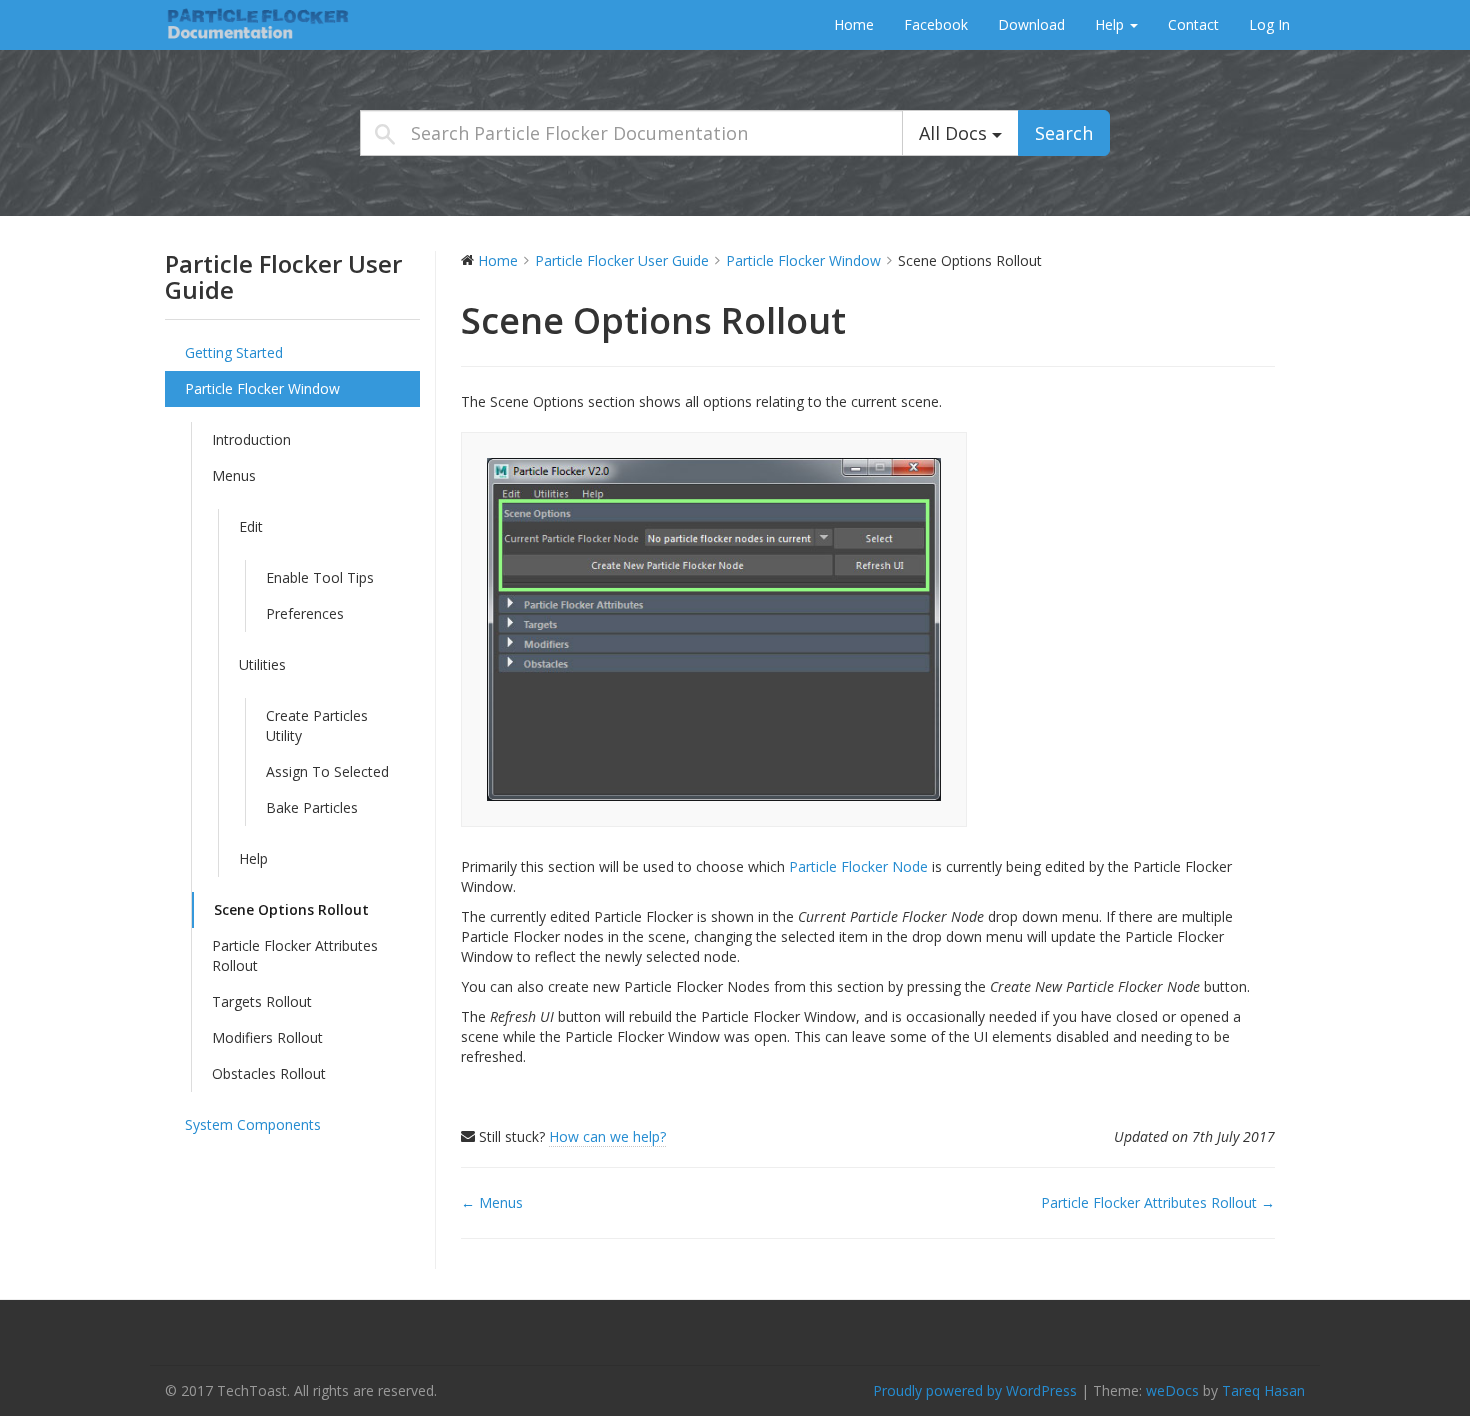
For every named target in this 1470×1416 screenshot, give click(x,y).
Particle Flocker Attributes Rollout (295, 955)
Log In (1269, 24)
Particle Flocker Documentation (290, 24)
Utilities (262, 664)
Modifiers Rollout (267, 1037)
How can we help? (607, 1136)
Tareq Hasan (1263, 1390)
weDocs (1172, 1390)
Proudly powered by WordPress (975, 1390)
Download (1031, 24)
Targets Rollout (262, 1001)
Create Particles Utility (317, 725)
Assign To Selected (327, 771)
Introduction (251, 439)
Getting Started (234, 352)
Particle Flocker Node (856, 866)
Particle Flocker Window (262, 388)
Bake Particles (312, 807)
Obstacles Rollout (269, 1073)
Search (1064, 133)
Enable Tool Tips (320, 577)
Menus (234, 475)
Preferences (305, 613)
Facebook (936, 24)
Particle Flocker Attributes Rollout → (1158, 1202)
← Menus (492, 1202)
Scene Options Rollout (291, 909)
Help (1111, 24)
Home (854, 24)
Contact (1193, 24)
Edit (251, 526)
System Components (253, 1124)
